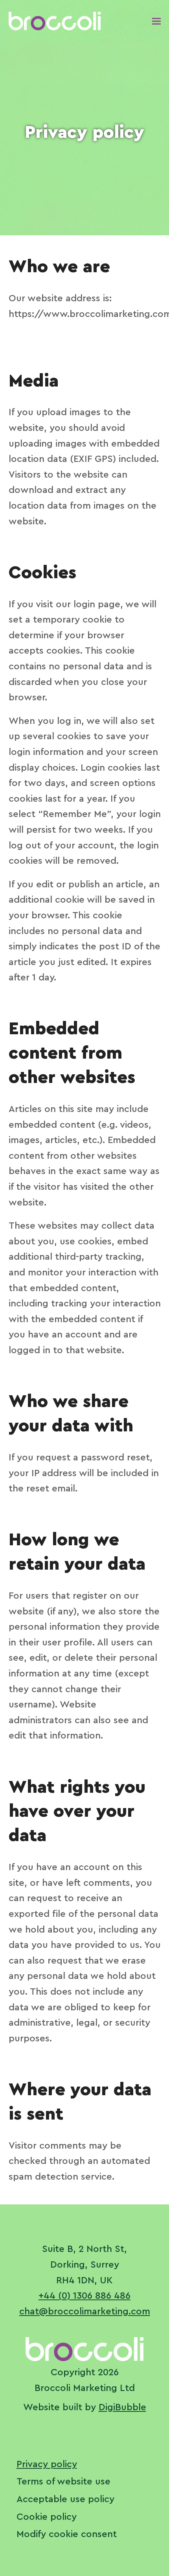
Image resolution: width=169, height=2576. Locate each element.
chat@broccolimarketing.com (85, 2312)
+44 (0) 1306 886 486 (84, 2296)
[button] (156, 21)
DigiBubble (122, 2407)
